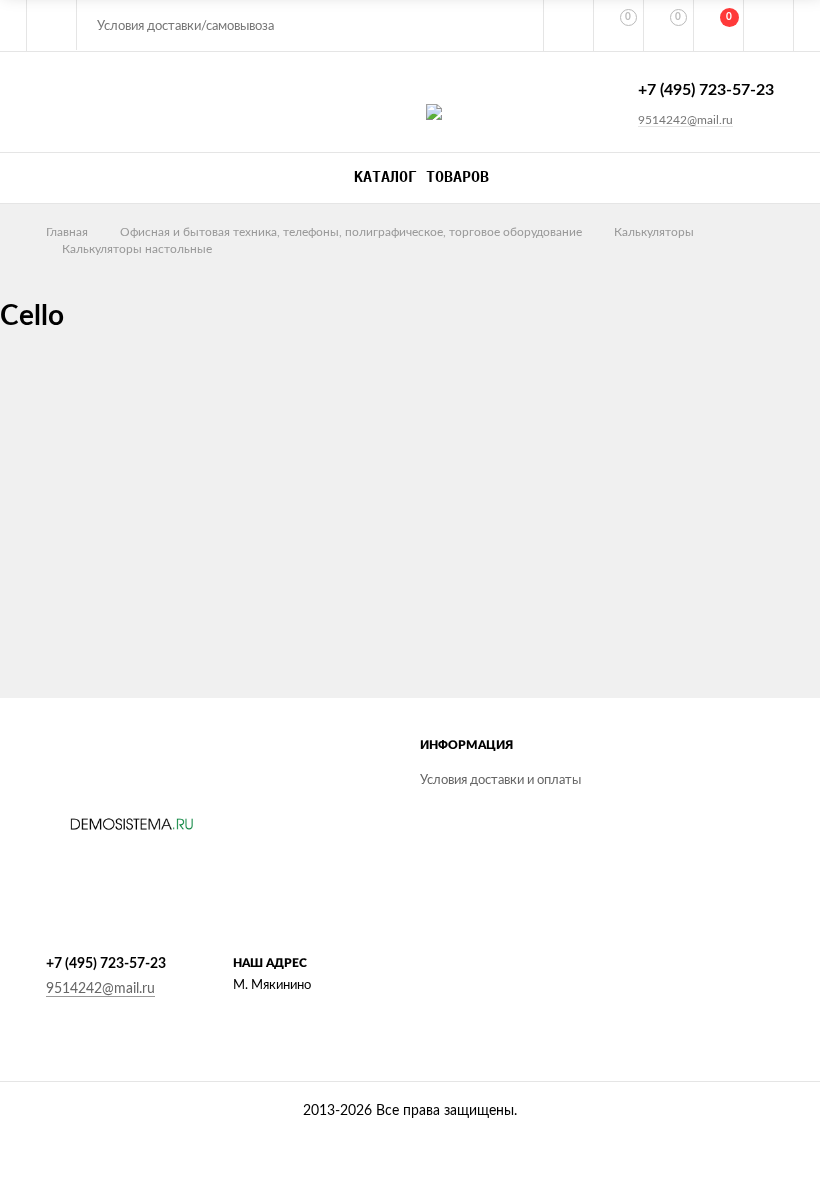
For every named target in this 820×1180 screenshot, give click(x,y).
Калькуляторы (654, 232)
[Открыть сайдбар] (52, 25)
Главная (67, 232)
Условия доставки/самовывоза (185, 26)
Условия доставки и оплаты (500, 780)
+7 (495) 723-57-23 (706, 90)
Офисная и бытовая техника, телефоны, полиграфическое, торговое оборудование (351, 232)
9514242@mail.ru (685, 120)
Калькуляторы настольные (137, 249)
